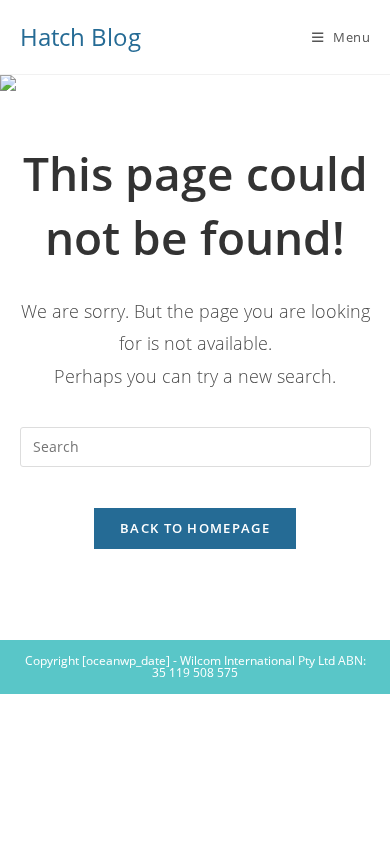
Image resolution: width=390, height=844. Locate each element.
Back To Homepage (195, 528)
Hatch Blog (80, 36)
